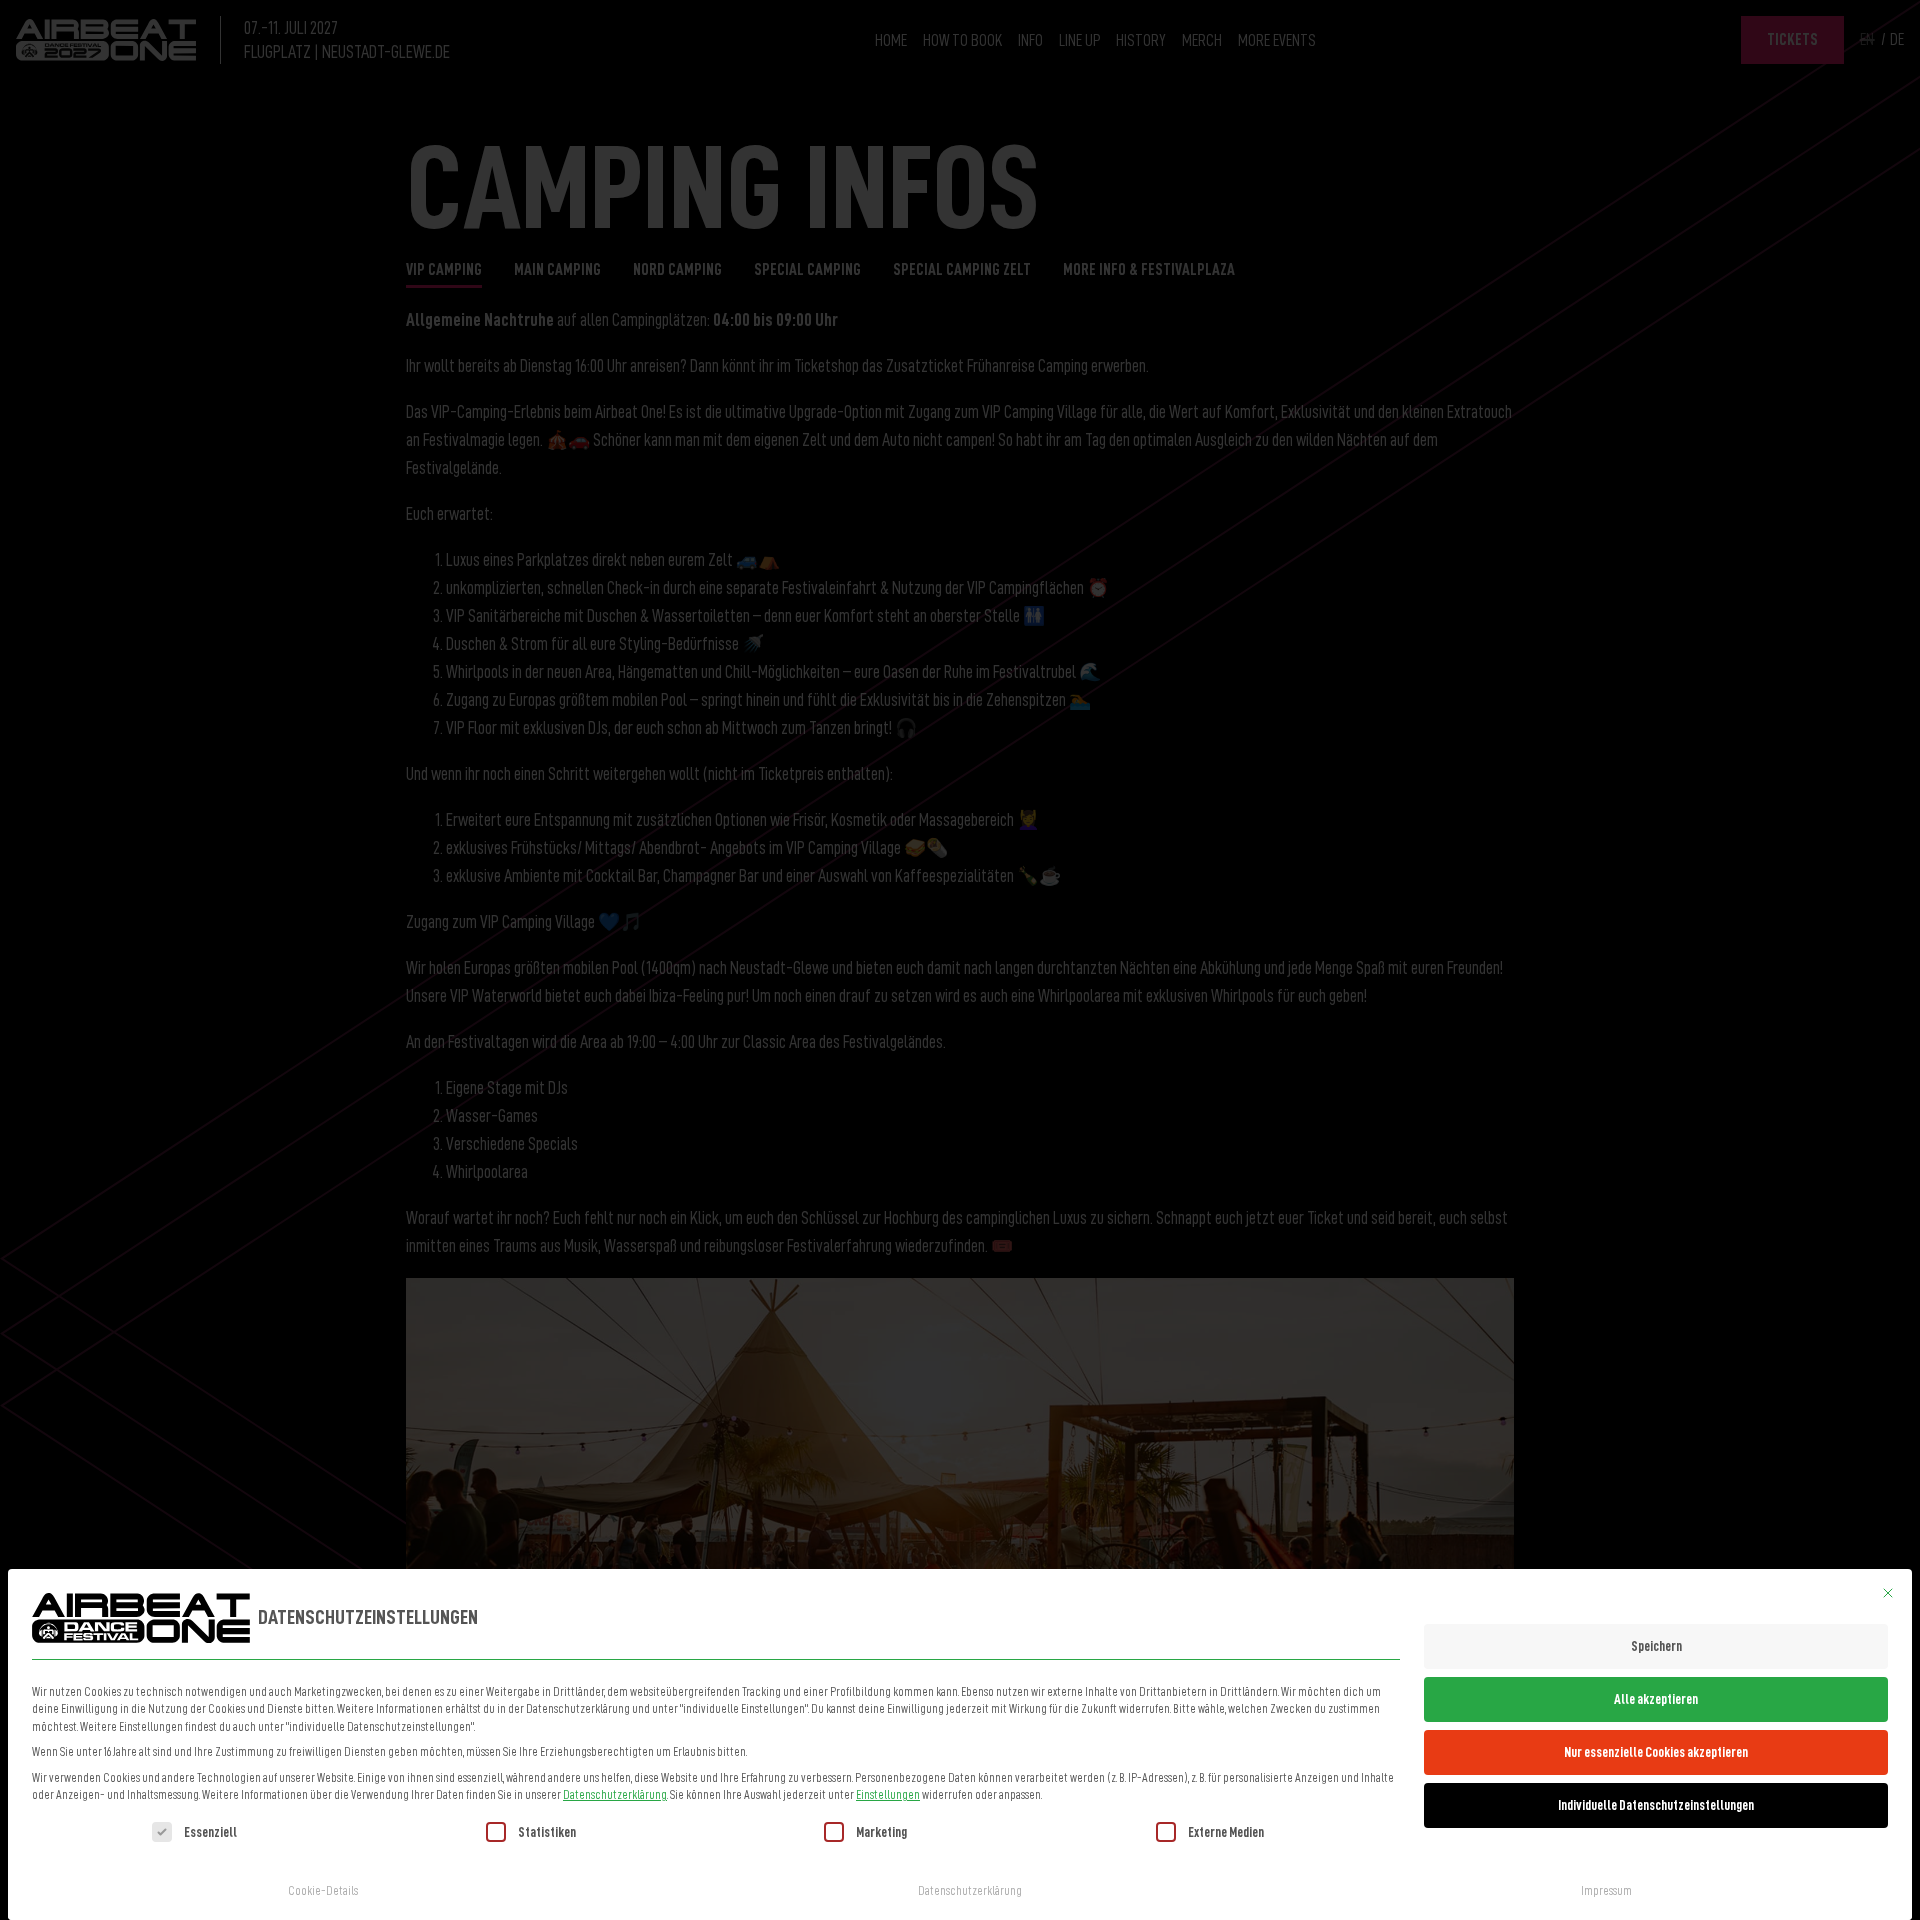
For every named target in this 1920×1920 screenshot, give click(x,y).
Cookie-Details (323, 1891)
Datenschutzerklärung (615, 1795)
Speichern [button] (1656, 1646)
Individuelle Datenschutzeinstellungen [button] (1656, 1805)
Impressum (1606, 1891)
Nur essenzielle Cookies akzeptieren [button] (1656, 1752)
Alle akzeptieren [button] (1656, 1699)
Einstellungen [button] (888, 1795)
